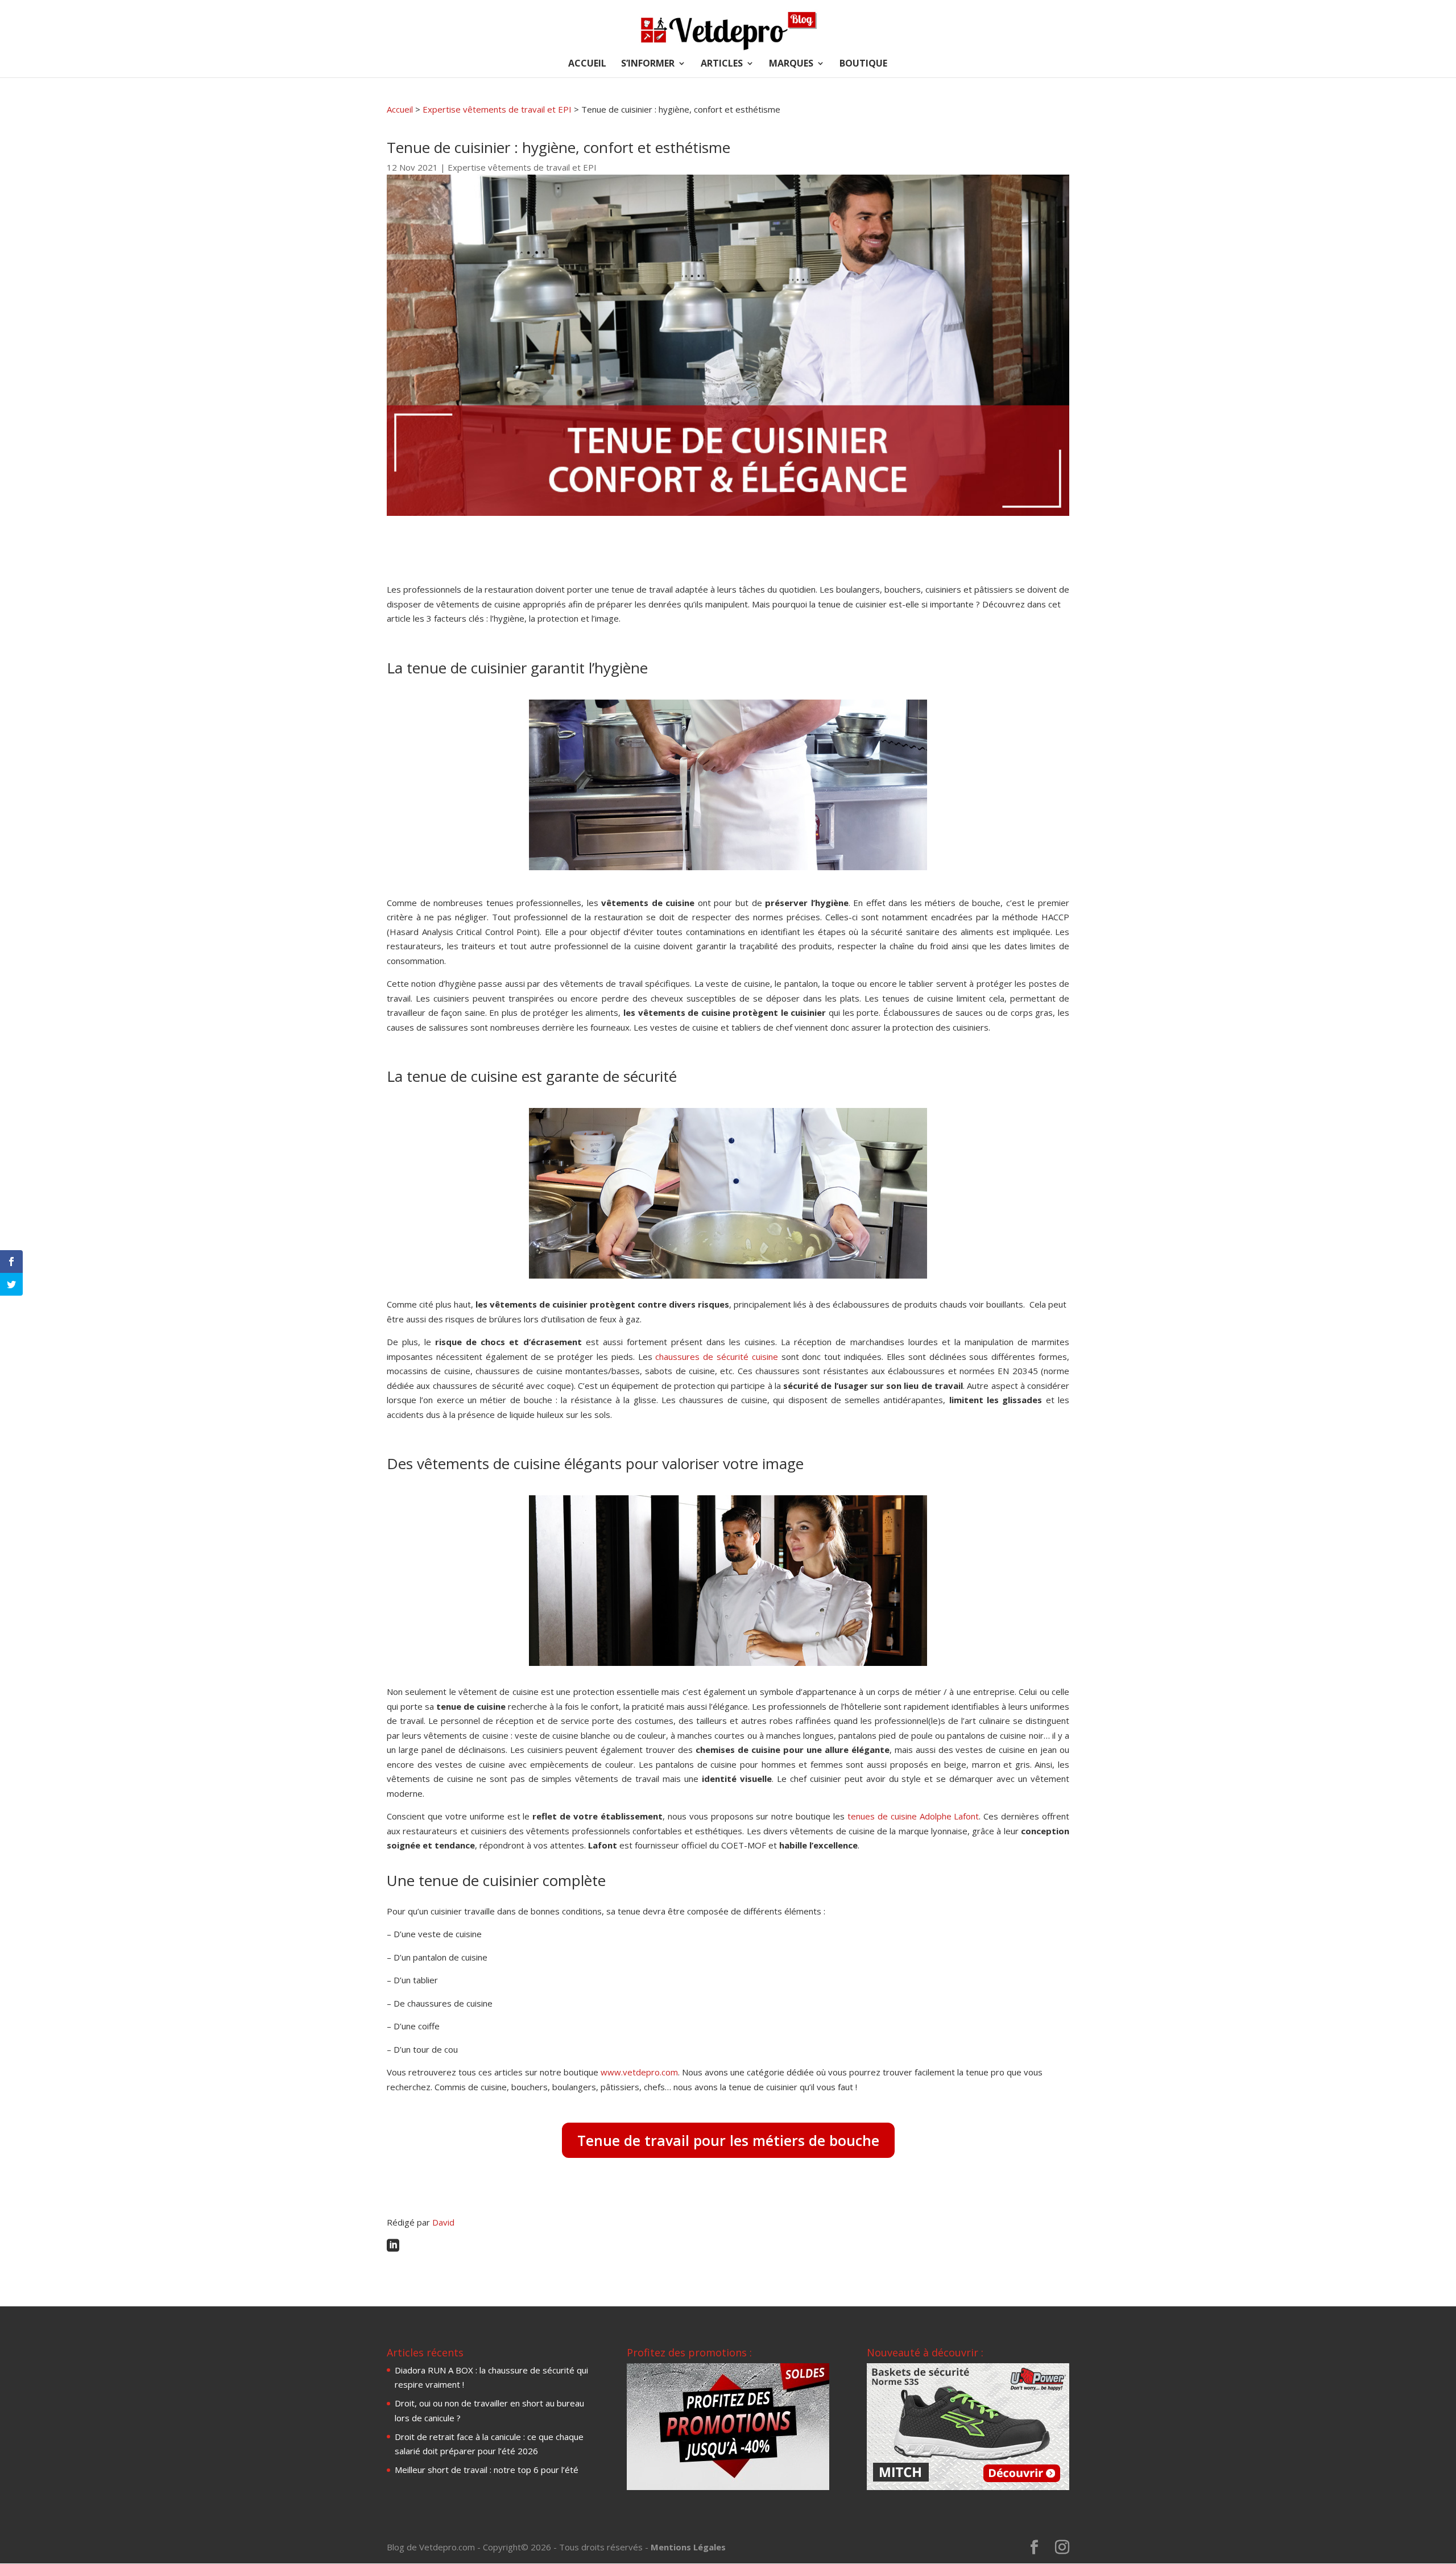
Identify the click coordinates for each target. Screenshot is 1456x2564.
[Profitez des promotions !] (728, 2487)
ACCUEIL (587, 64)
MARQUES (791, 64)
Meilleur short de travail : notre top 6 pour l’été (487, 2470)
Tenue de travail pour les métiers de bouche (728, 2140)
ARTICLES (722, 64)
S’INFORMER (648, 64)
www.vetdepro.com (639, 2072)
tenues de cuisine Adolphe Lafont (913, 1816)
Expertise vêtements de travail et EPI (497, 109)
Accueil (400, 109)
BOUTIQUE (863, 64)
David (443, 2222)
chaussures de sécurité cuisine (716, 1357)
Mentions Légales (688, 2547)
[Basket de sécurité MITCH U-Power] (968, 2487)
